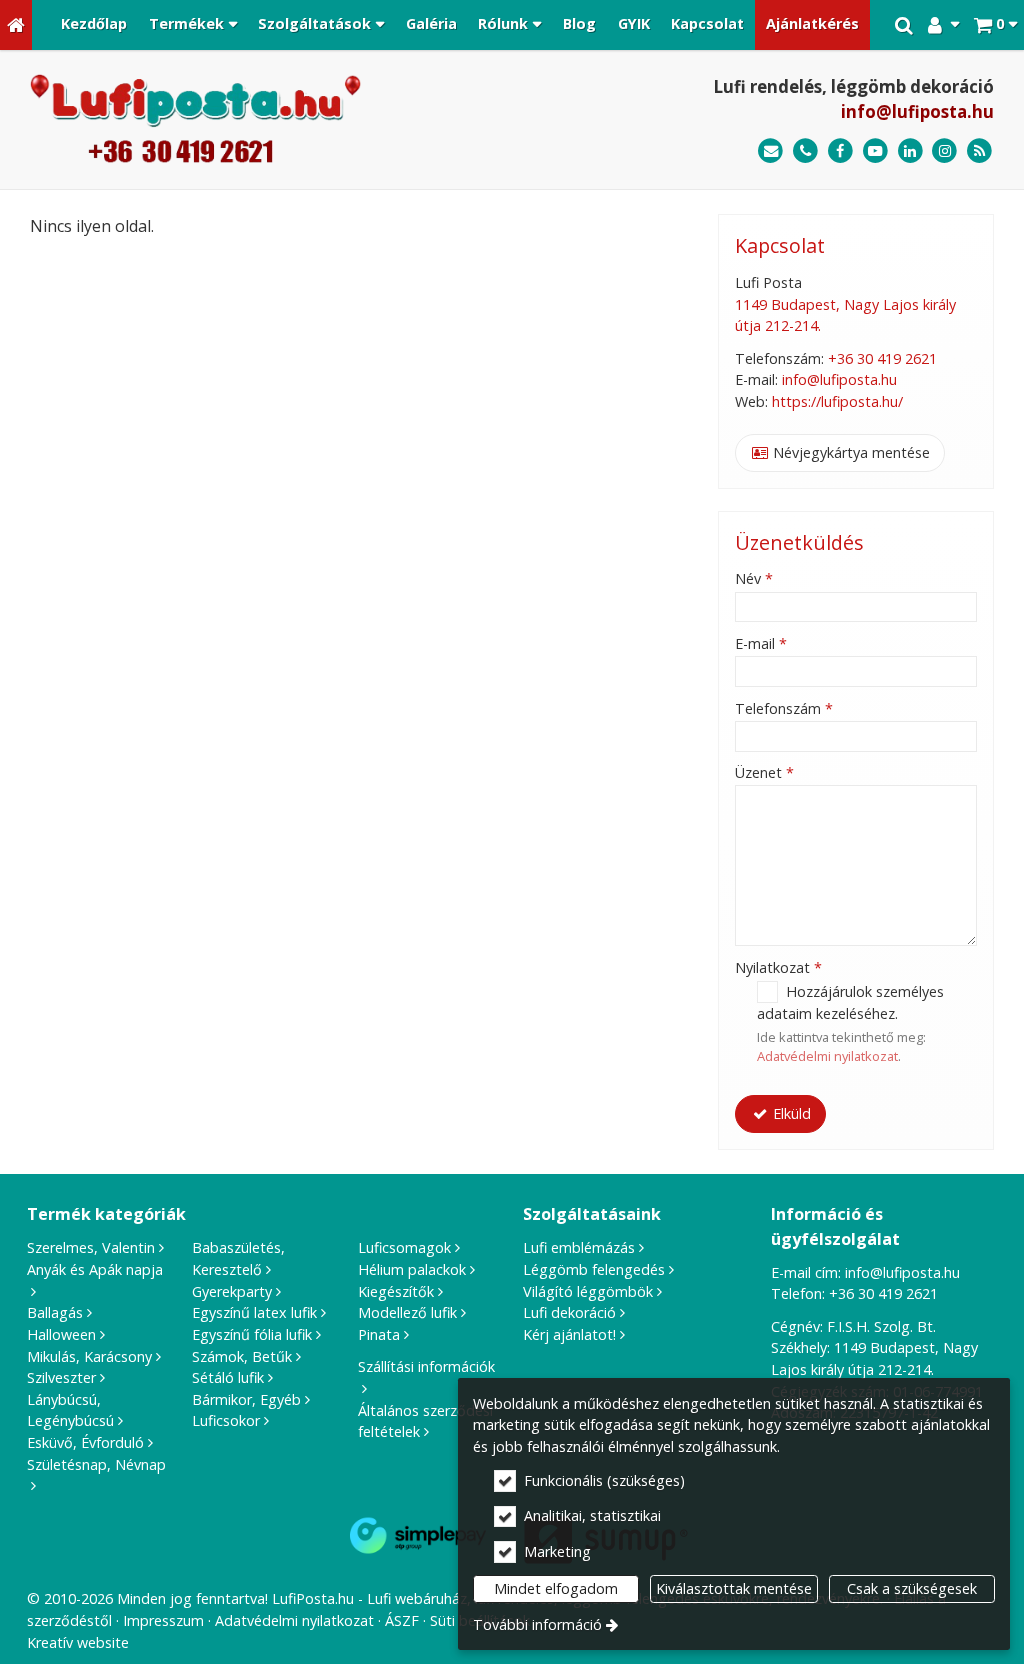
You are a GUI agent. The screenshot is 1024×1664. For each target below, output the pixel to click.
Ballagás (55, 1312)
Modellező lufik (407, 1312)
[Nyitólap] (16, 25)
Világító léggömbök (588, 1291)
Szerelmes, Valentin (91, 1247)
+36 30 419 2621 (882, 358)
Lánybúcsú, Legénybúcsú (70, 1410)
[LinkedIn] (910, 151)
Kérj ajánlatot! (569, 1334)
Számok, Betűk (242, 1356)
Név (754, 578)
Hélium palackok (412, 1269)
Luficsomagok (404, 1247)
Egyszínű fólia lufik (252, 1334)
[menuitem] (16, 25)
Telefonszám (784, 708)
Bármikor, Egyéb (246, 1399)
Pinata (379, 1334)
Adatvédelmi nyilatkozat (827, 1056)
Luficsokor (226, 1420)
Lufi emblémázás (579, 1247)
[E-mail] (770, 151)
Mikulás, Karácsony (89, 1356)
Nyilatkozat (778, 967)
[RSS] (979, 151)
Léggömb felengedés (594, 1269)
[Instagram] (944, 151)
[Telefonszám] (805, 151)
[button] (995, 25)
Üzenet (764, 772)
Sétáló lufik (228, 1377)
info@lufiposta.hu (917, 111)
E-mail (761, 643)
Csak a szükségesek (912, 1588)
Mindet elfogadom (556, 1588)
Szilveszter (61, 1377)
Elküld (790, 1113)
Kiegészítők (396, 1291)
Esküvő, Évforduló (85, 1442)
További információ (537, 1624)
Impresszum (163, 1620)
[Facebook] (840, 151)
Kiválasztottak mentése (734, 1588)
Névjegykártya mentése (849, 452)
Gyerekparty (232, 1291)
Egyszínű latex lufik (254, 1312)
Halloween (61, 1334)
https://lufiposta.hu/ (837, 401)
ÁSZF (402, 1620)
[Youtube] (875, 151)
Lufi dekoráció (569, 1312)
